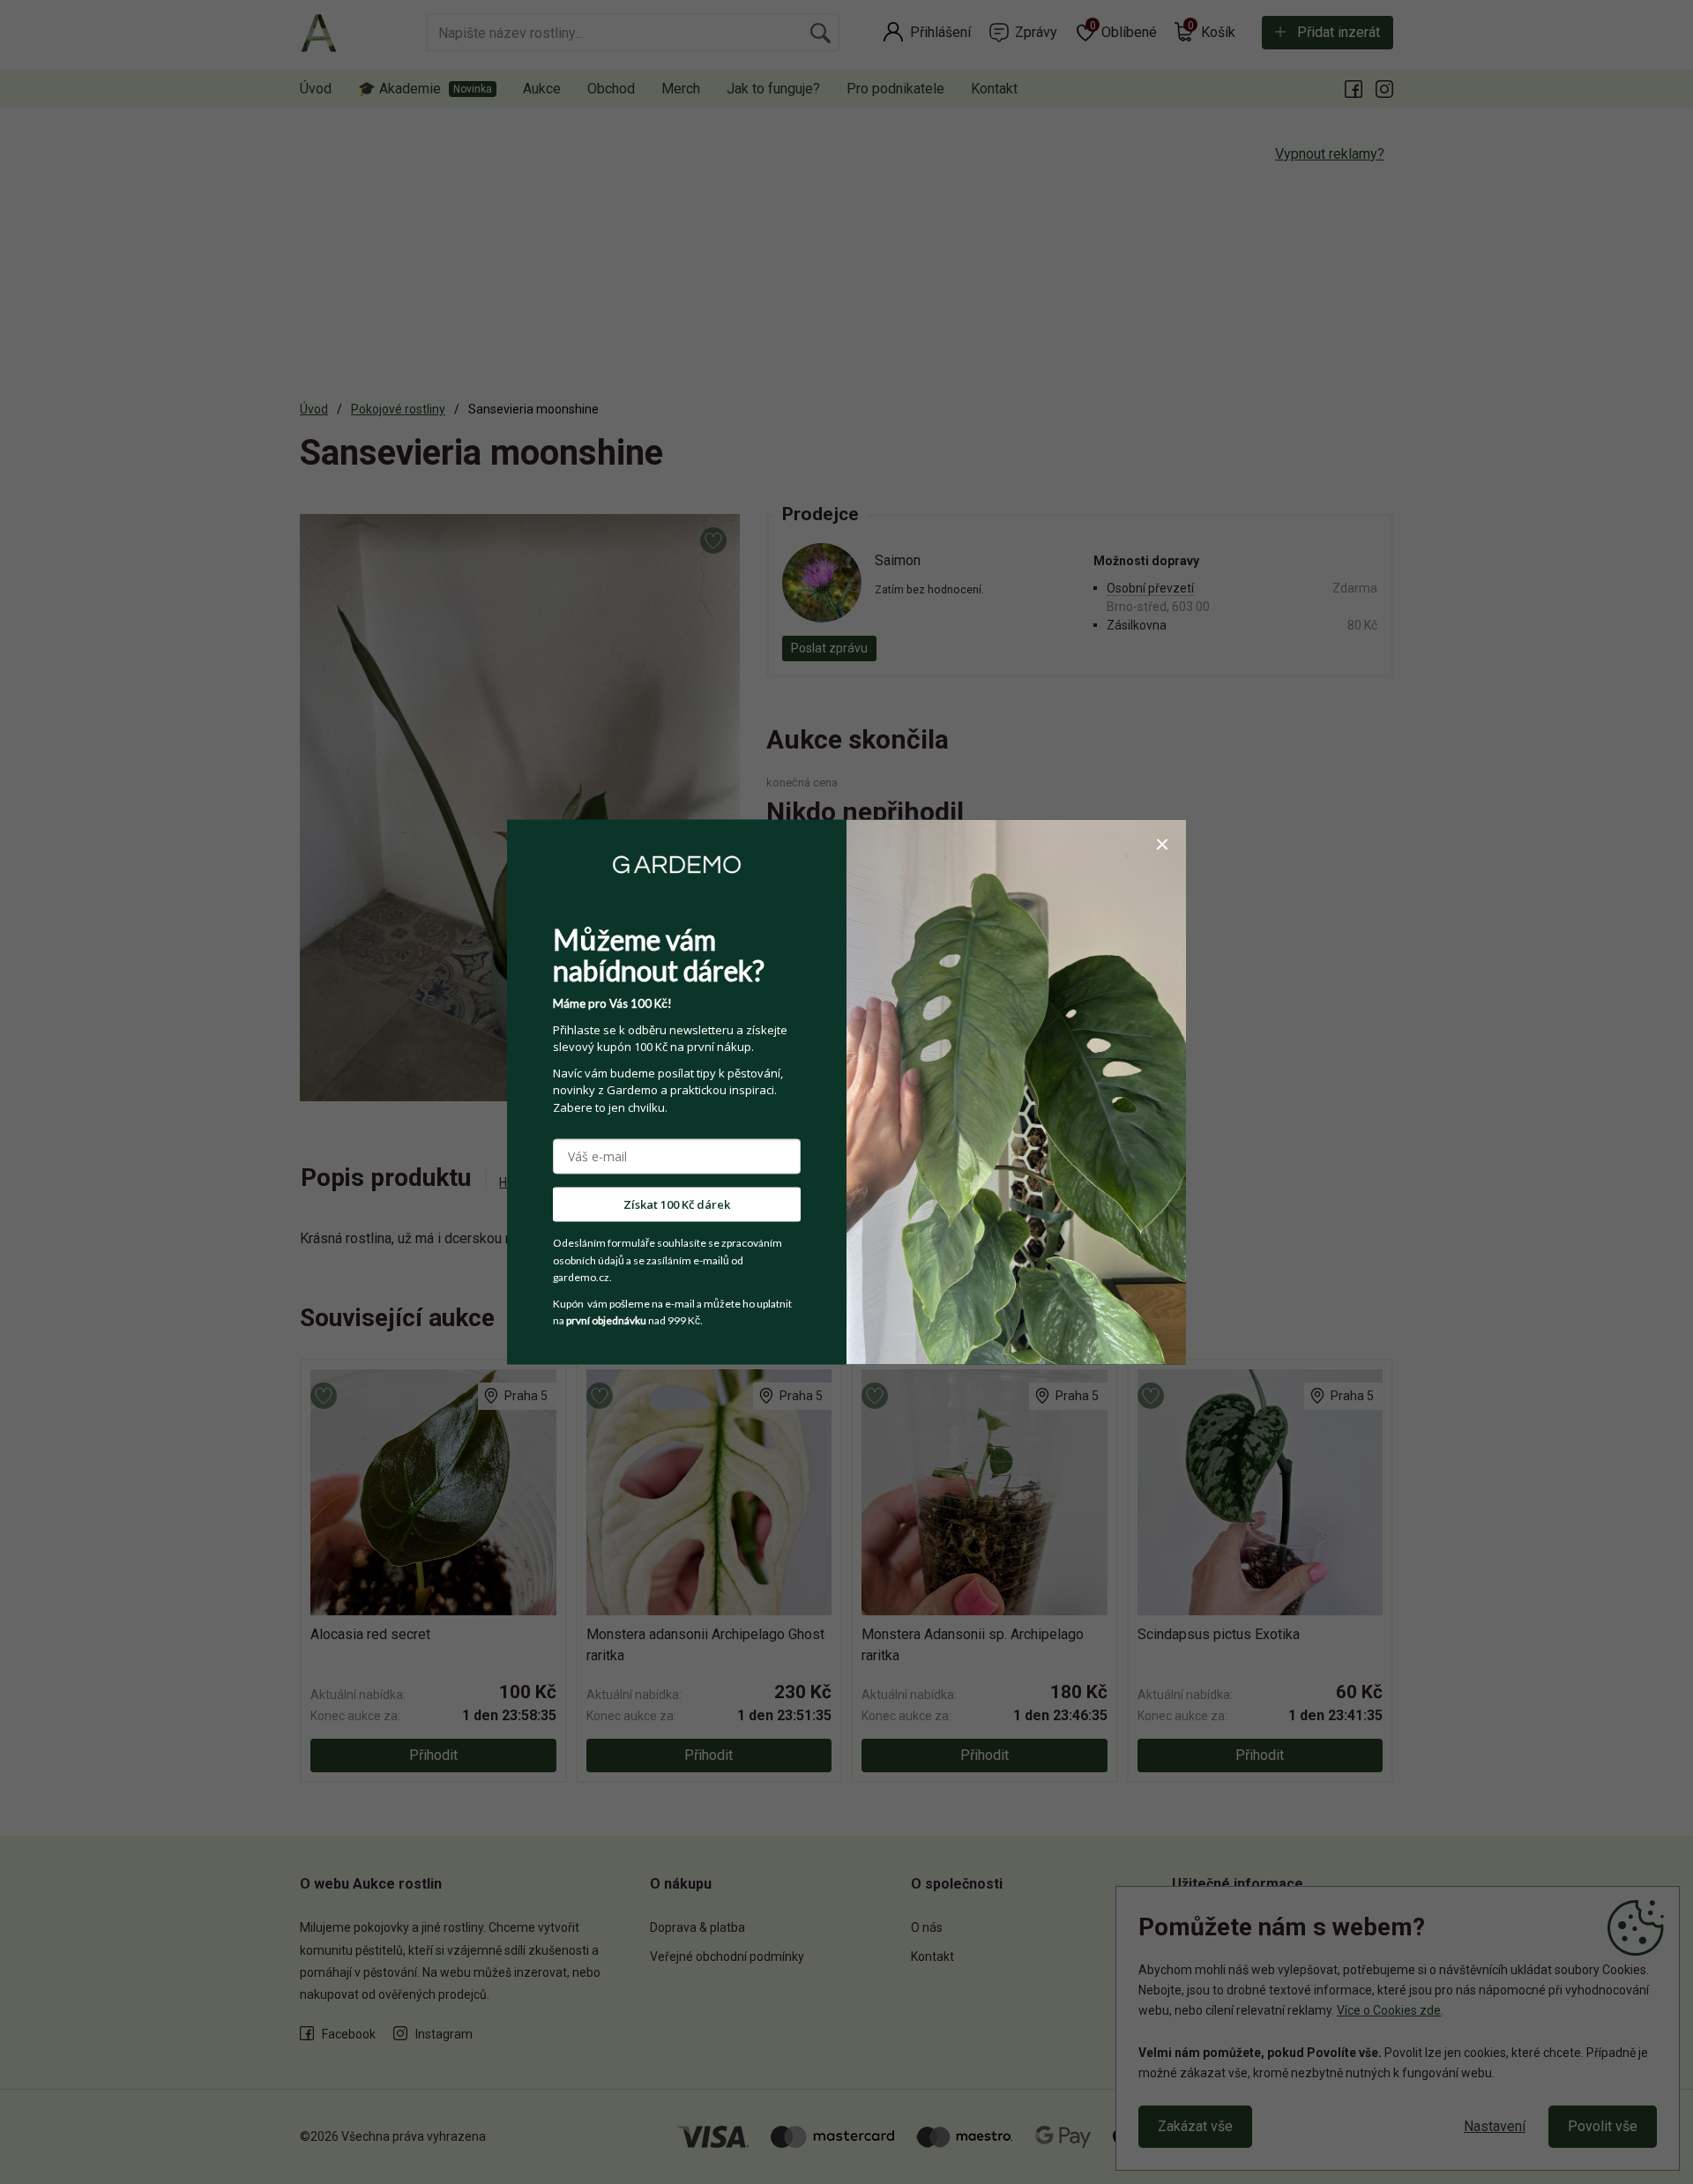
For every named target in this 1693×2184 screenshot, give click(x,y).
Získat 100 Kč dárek (677, 1204)
